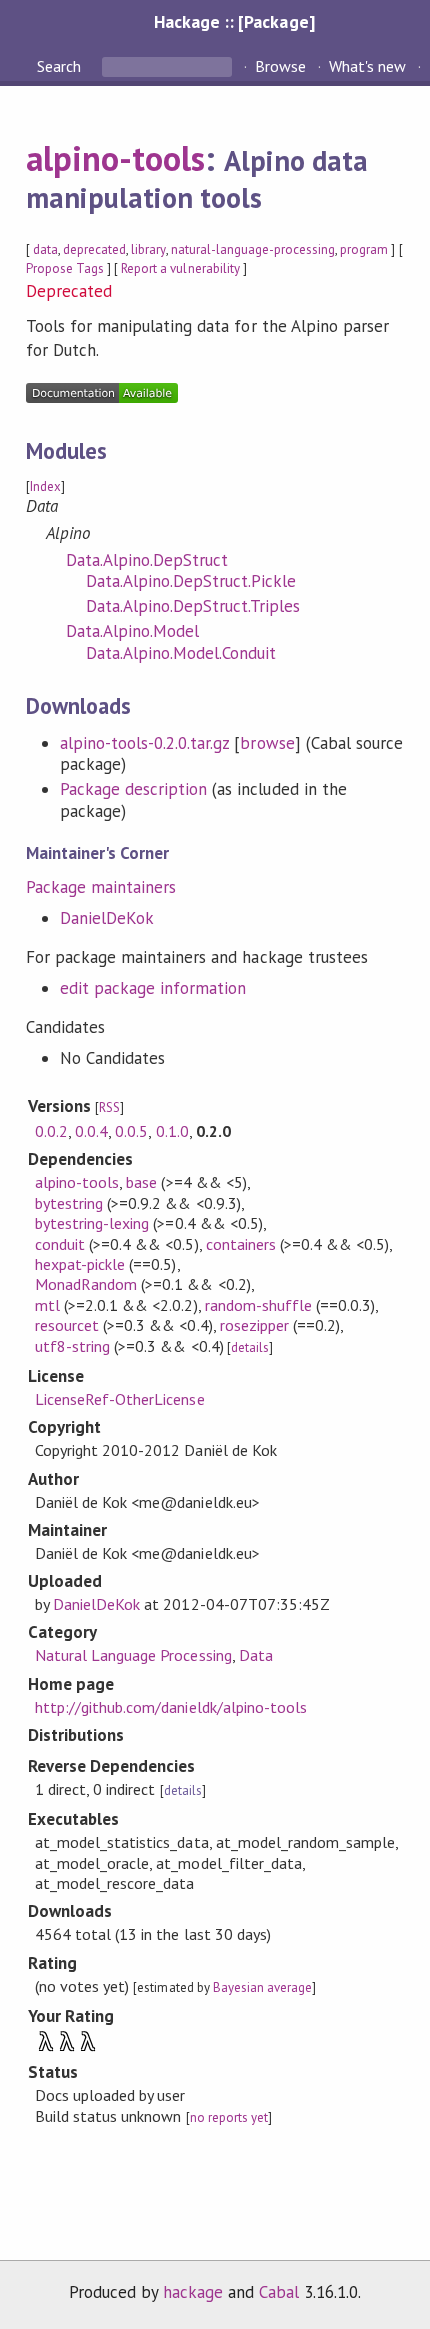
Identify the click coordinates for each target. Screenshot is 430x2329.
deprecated (94, 249)
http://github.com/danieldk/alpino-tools (171, 1707)
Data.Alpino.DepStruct (147, 560)
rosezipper (254, 1325)
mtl (47, 1305)
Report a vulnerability (180, 268)
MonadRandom (86, 1284)
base (141, 1182)
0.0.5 (131, 1131)
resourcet (67, 1325)
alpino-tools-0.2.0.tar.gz (145, 743)
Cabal (279, 2292)
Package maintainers (101, 887)
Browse (280, 66)
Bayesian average (262, 1987)
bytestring (69, 1203)
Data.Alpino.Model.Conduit (181, 653)
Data (256, 1655)
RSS (109, 1107)
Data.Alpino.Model (132, 631)
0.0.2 (51, 1131)
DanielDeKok (107, 918)
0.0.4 (91, 1131)
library (148, 249)
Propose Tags (65, 268)
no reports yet (229, 2117)
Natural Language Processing (133, 1655)
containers (241, 1244)
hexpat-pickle (80, 1264)
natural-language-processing (253, 249)
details (250, 1347)
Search (61, 66)
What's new (367, 66)
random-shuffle (258, 1305)
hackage (193, 2292)
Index (45, 486)
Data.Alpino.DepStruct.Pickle (191, 581)
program (364, 249)
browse (267, 743)
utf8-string (72, 1346)
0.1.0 (172, 1131)
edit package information (153, 988)
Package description (133, 789)
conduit (60, 1244)
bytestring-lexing (92, 1223)
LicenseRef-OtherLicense (120, 1399)
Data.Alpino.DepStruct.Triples (193, 606)
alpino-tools (115, 158)
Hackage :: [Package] (234, 21)
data (45, 249)
